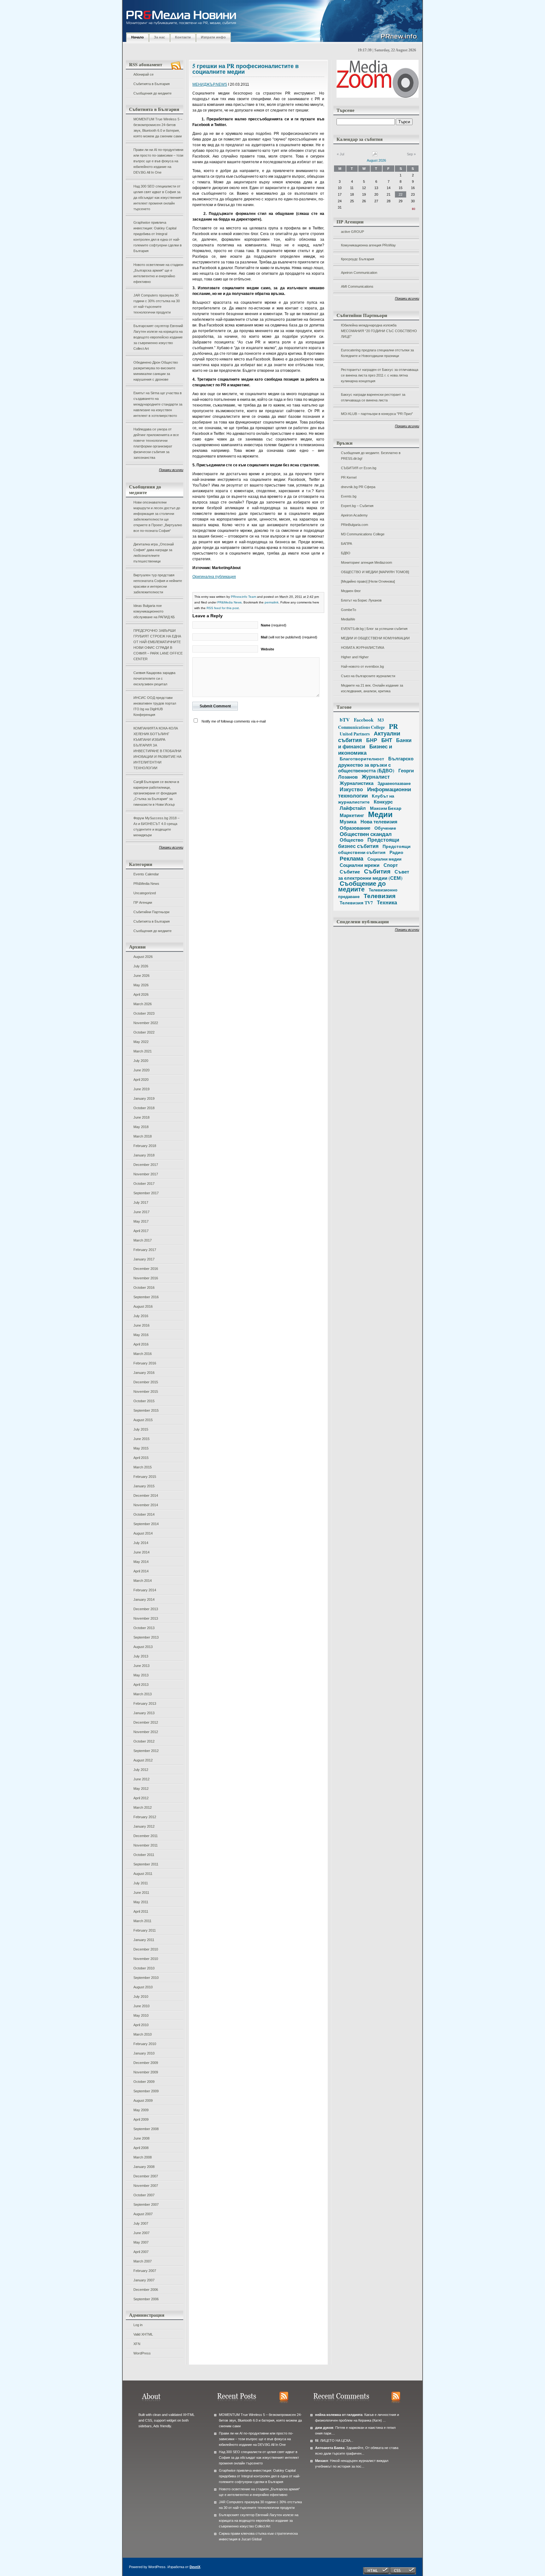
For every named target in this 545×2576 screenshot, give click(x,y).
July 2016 (141, 1316)
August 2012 (143, 1760)
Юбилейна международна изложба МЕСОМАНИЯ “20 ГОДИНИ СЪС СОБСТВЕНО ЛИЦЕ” (379, 331)
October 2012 (144, 1741)
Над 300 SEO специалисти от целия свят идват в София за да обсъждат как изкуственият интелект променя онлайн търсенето (158, 198)
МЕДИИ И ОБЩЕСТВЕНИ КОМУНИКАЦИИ (375, 638)
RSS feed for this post (223, 608)
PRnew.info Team (243, 597)
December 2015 (146, 1382)
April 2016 (141, 1344)
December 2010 (146, 1949)
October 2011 (144, 1855)
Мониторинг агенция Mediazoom (366, 562)
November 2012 (146, 1732)
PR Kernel (349, 477)
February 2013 (145, 1703)
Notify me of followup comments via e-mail (234, 721)
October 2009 (144, 2082)
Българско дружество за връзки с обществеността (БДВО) (376, 764)
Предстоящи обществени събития (374, 849)
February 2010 (145, 2044)
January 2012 (144, 1826)
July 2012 (141, 1770)
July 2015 (141, 1429)
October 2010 (144, 1968)
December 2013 (146, 1609)
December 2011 (146, 1836)
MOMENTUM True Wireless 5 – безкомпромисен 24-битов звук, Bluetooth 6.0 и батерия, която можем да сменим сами (158, 128)
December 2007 (146, 2176)
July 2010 (141, 1997)
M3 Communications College (363, 534)
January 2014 (144, 1599)
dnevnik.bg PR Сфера (358, 487)
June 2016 (141, 1325)
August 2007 (143, 2214)
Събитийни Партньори (151, 912)
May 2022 (141, 1042)
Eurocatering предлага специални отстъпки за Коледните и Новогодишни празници (377, 353)
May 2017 (141, 1221)
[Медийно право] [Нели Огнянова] (368, 581)
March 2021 (143, 1051)
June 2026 (141, 976)
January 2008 (144, 2167)
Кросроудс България (357, 259)
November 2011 (146, 1845)
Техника (387, 902)
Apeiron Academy (354, 515)
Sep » (411, 154)
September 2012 (146, 1751)
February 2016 (145, 1363)
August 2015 (143, 1420)
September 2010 (146, 1978)
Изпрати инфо (213, 37)
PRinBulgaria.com (355, 525)
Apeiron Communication (359, 273)
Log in (138, 2325)
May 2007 (141, 2242)
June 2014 (141, 1552)
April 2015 (141, 1458)
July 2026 (141, 966)
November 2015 (146, 1392)
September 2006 (146, 2299)
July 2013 (141, 1656)
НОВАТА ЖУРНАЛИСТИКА (363, 648)
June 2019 (141, 1089)
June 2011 (141, 1893)
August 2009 (143, 2101)
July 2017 (141, 1202)
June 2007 (141, 2233)
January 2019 (144, 1098)
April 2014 (141, 1571)
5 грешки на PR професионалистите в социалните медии (246, 69)
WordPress (142, 2353)
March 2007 (143, 2261)
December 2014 (146, 1495)
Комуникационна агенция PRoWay (368, 245)
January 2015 (144, 1486)
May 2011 (141, 1902)
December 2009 (146, 2063)
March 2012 (143, 1807)
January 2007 (144, 2280)
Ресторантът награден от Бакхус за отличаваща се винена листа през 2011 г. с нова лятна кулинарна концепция (380, 375)
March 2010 (143, 2034)
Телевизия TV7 (356, 903)
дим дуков (324, 2428)
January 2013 (144, 1713)
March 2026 (143, 1004)
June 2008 (141, 2138)
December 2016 (146, 1269)
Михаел (322, 2461)
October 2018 (144, 1108)
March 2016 (143, 1354)
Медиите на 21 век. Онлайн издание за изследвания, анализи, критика (372, 688)
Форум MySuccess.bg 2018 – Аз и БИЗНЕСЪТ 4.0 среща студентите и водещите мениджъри (156, 827)
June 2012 (141, 1779)
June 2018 (141, 1117)
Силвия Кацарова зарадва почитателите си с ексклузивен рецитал (154, 678)
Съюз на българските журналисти (368, 676)
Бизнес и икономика (365, 749)
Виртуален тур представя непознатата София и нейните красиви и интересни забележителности (158, 584)
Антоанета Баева (330, 2448)
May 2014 (141, 1562)
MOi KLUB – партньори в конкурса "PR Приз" (377, 414)
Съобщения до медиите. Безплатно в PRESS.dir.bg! (371, 456)
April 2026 (141, 994)
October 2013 (144, 1628)
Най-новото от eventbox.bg (362, 666)
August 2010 (143, 1987)
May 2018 (141, 1127)
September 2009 (146, 2091)
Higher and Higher (355, 657)
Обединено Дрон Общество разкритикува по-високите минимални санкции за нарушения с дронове (156, 371)
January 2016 (144, 1373)
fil (317, 2441)
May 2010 (141, 2015)
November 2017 (146, 1174)
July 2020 (141, 1061)
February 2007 (145, 2271)
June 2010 (141, 2006)
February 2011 (145, 1930)
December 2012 (146, 1722)
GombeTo (349, 610)
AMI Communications (357, 286)
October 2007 (144, 2195)
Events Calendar (146, 874)
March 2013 (143, 1694)
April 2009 (141, 2119)
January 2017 (144, 1259)
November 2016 (146, 1278)
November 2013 (146, 1618)
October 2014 (144, 1514)
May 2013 (141, 1675)
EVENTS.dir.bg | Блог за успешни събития (374, 629)
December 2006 (146, 2290)
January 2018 (144, 1155)
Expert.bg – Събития (357, 506)
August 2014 (143, 1533)
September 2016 (146, 1297)
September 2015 (146, 1410)
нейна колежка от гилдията (339, 2415)
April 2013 (141, 1685)
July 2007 (141, 2223)
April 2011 (141, 1911)
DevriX (195, 2567)
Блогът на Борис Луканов (361, 600)
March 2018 (143, 1136)
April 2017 (141, 1231)
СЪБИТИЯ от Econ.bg (359, 468)
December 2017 (146, 1165)
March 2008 (143, 2157)
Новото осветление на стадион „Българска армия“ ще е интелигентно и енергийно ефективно (158, 273)
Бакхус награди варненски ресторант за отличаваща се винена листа (373, 397)
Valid (143, 2334)
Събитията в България (152, 84)
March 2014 (143, 1581)
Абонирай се (144, 74)
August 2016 (143, 1306)
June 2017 (141, 1212)
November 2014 (146, 1505)
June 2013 (141, 1666)
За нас (159, 37)
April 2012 (141, 1798)
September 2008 (146, 2129)
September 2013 (146, 1637)
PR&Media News (146, 884)
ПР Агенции (143, 902)
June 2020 (141, 1070)
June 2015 (141, 1439)
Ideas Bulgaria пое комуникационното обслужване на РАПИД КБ (154, 611)
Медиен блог (351, 591)
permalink (272, 602)
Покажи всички (171, 470)
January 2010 (144, 2053)
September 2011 (146, 1864)
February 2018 (145, 1146)
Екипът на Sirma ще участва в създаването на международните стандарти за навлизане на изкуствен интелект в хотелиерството (158, 404)
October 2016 (144, 1288)
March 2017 (143, 1240)
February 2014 (145, 1590)
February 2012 (145, 1817)
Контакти (183, 37)
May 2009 (141, 2110)
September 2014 (146, 1524)
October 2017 (144, 1184)
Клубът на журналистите (366, 799)
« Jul (340, 154)
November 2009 (146, 2072)
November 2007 (146, 2186)
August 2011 (143, 1874)
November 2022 (146, 1023)
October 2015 (144, 1401)
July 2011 (141, 1883)
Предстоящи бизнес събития (369, 843)
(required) (274, 625)
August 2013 (143, 1647)
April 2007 (141, 2252)
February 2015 (145, 1477)
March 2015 (143, 1467)
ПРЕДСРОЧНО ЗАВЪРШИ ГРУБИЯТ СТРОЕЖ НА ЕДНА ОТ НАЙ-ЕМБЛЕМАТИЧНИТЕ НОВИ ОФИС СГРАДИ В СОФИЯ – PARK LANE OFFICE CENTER (158, 645)
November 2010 (146, 1959)
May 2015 (141, 1448)
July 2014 (141, 1543)
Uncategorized (145, 893)
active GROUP (352, 232)
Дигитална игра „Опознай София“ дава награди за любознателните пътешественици (154, 553)
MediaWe (348, 619)
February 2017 (145, 1250)
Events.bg (349, 496)
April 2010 (141, 2025)
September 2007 (146, 2204)
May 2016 (141, 1335)
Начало (138, 37)
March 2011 (142, 1921)
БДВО (346, 553)
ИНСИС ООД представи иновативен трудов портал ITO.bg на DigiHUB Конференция (155, 706)
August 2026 (143, 957)
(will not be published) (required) (289, 637)
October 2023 (144, 1013)
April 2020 (141, 1080)
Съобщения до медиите (152, 93)
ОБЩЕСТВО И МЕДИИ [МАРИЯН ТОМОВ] (375, 572)
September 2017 (146, 1193)
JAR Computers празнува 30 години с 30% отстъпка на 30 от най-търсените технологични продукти (157, 304)
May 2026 (141, 985)
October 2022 (144, 1032)
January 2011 (144, 1940)
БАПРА (346, 544)
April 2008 (141, 2148)
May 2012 (141, 1789)
